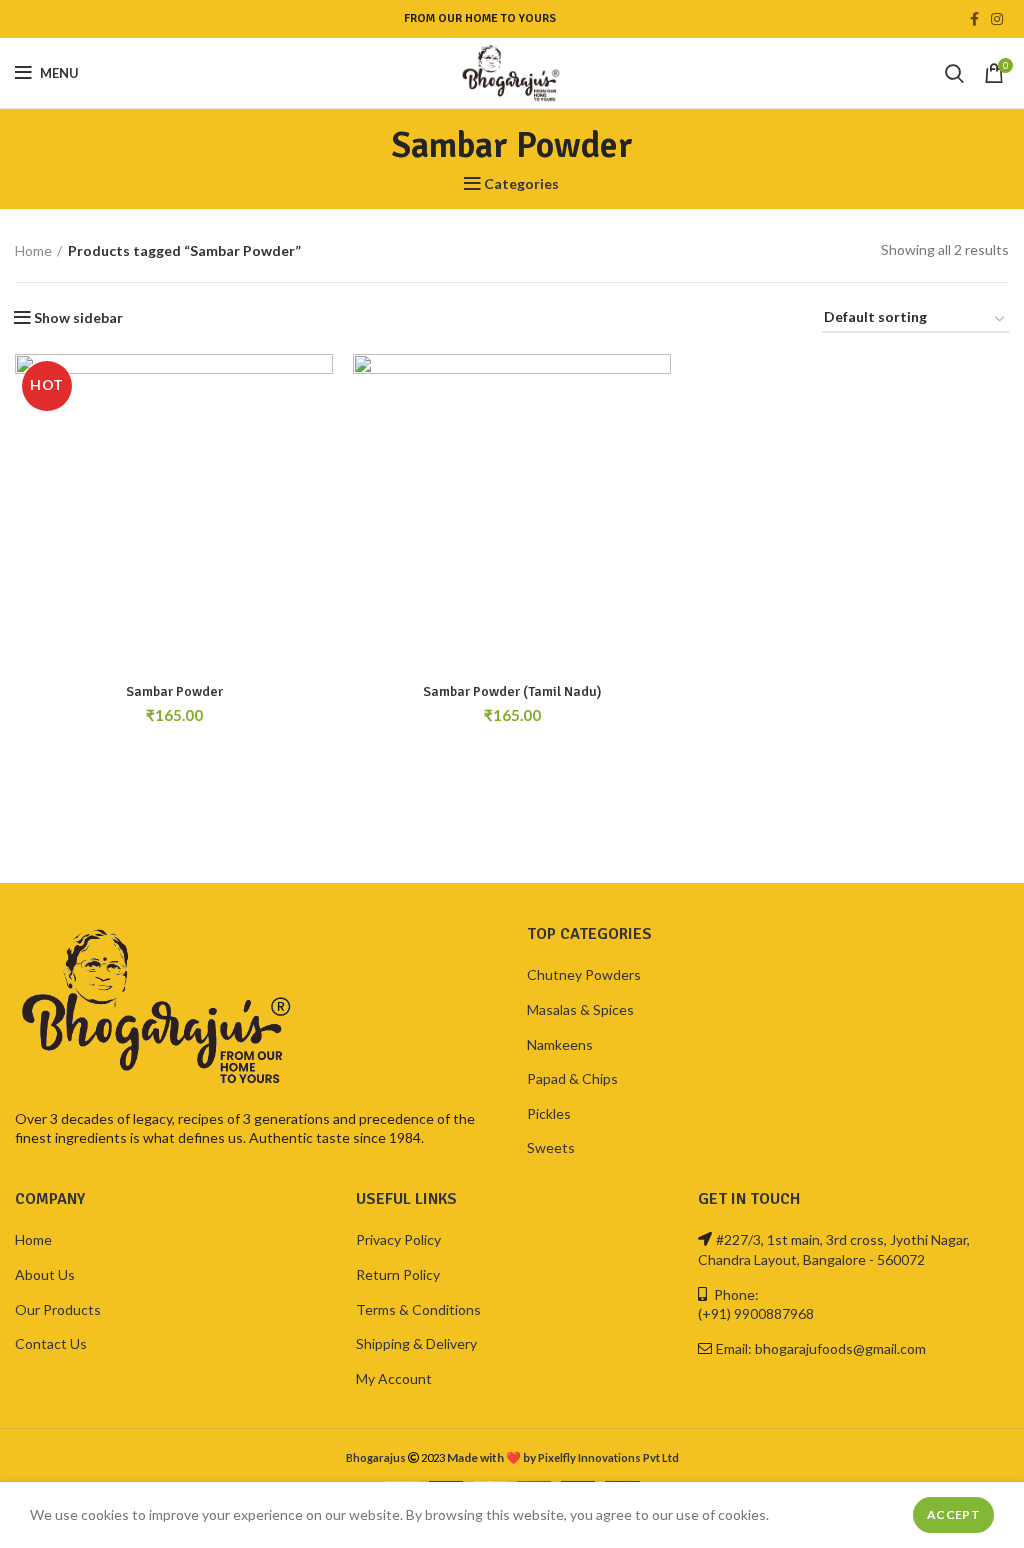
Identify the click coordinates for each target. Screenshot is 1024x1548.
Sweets (551, 1147)
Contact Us (51, 1343)
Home (33, 250)
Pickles (549, 1113)
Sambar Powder (174, 691)
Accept (953, 1514)
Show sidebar (78, 318)
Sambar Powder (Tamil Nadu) (512, 691)
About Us (45, 1274)
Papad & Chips (572, 1078)
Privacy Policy (398, 1239)
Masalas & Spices (580, 1009)
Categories (521, 184)
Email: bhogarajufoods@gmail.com (821, 1348)
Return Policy (398, 1274)
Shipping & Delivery (416, 1343)
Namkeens (560, 1044)
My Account (394, 1378)
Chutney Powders (584, 974)
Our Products (58, 1309)
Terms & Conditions (418, 1309)
